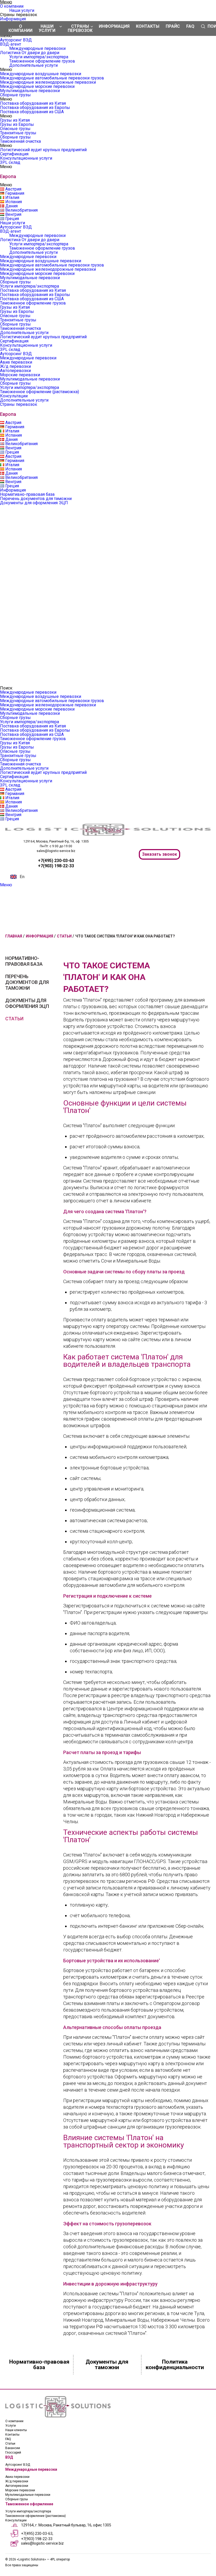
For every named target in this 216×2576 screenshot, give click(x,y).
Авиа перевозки (16, 362)
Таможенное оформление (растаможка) (40, 392)
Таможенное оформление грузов (42, 61)
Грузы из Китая (15, 120)
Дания (11, 206)
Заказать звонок (159, 854)
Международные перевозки (37, 48)
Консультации (14, 396)
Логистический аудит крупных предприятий (43, 150)
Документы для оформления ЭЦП (34, 503)
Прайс (173, 26)
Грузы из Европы (17, 124)
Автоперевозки (15, 371)
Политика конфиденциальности (175, 2365)
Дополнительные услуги (33, 65)
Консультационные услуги (26, 158)
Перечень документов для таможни (36, 499)
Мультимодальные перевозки (30, 91)
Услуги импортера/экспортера (39, 57)
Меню (6, 885)
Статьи (14, 1019)
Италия (12, 197)
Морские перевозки (20, 375)
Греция (12, 219)
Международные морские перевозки (37, 86)
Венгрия (13, 214)
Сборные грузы (15, 95)
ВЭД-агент (11, 44)
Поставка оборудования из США (32, 112)
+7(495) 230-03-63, (37, 2534)
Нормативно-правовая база (27, 494)
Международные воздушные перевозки (41, 74)
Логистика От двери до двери (30, 53)
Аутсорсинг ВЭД (16, 40)
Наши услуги (22, 10)
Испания (14, 202)
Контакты (148, 26)
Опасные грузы (15, 129)
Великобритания (21, 210)
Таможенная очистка (20, 141)
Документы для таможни (107, 2365)
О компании (12, 6)
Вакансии (13, 2448)
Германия (15, 193)
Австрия (13, 189)
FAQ (190, 26)
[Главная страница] (108, 834)
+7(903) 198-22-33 (37, 2539)
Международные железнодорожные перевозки (48, 82)
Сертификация (14, 154)
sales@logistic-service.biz (56, 851)
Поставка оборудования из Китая (33, 103)
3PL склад (10, 162)
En (22, 877)
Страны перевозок (19, 404)
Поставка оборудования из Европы (35, 108)
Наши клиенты (16, 2430)
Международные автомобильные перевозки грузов (52, 78)
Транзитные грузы (18, 133)
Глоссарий (13, 2453)
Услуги (11, 2426)
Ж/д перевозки (15, 366)
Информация (13, 19)
